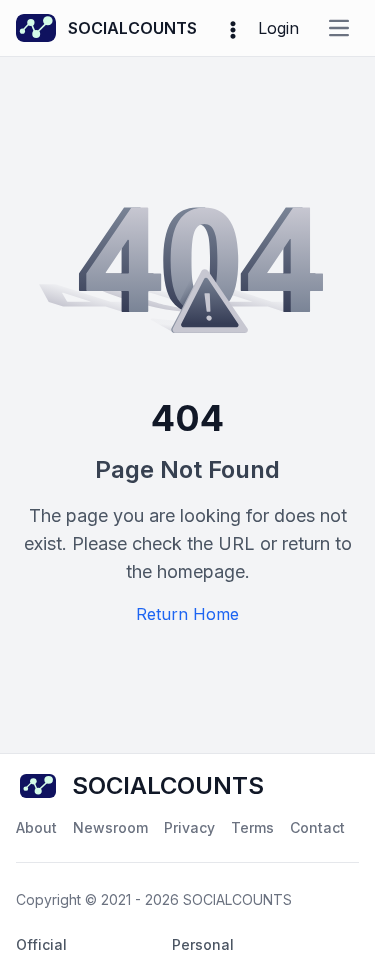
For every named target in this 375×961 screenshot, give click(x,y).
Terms (252, 827)
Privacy (189, 827)
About (36, 827)
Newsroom (110, 827)
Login (278, 28)
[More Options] (233, 28)
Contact (317, 827)
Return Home (187, 614)
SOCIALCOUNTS (237, 899)
